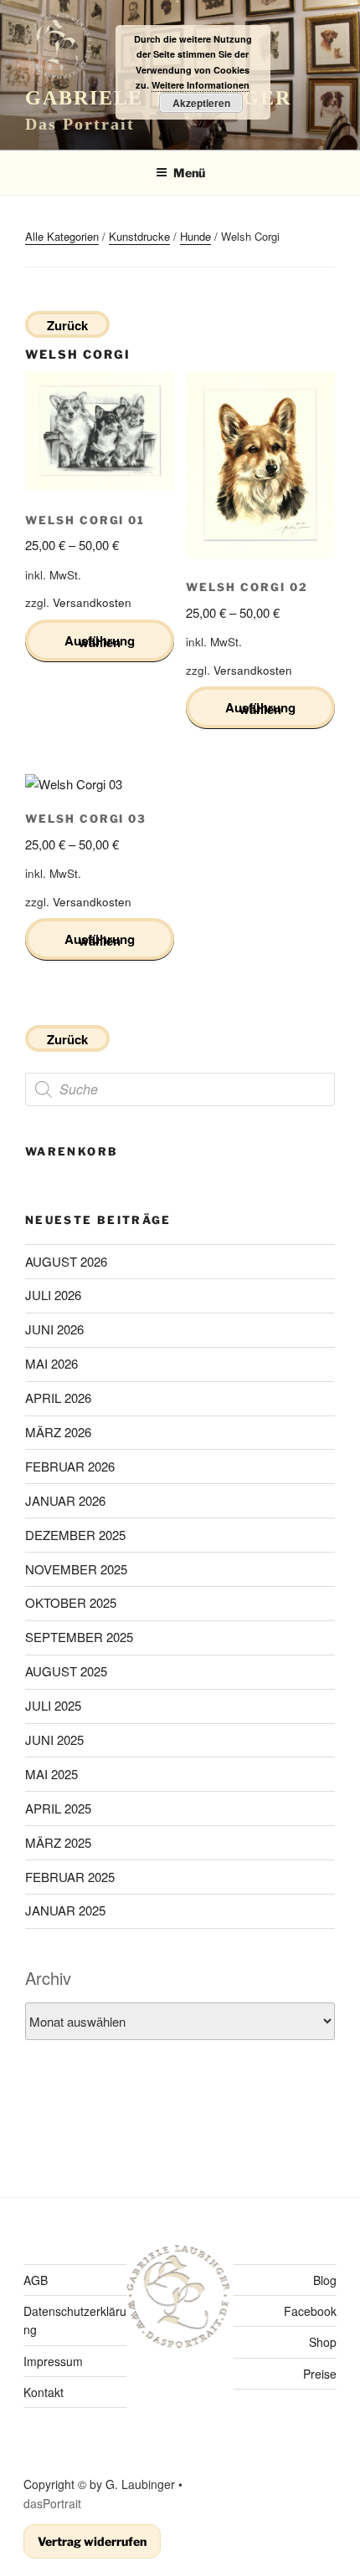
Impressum (53, 2361)
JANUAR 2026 (65, 1500)
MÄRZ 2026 (58, 1432)
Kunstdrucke (139, 236)
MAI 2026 (51, 1363)
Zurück (67, 325)
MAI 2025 (51, 1774)
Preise (320, 2374)
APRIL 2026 (58, 1398)
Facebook (310, 2311)
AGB (36, 2280)
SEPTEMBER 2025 (79, 1637)
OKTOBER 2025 (71, 1602)
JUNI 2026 (54, 1329)
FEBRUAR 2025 (70, 1877)
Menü (189, 173)
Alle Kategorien (62, 236)
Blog (325, 2280)
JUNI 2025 (54, 1739)
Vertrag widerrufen (92, 2541)
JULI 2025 (53, 1705)
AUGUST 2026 (66, 1261)
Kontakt (44, 2392)
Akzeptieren (201, 103)
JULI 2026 (53, 1295)
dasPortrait (52, 2503)
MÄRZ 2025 (58, 1842)
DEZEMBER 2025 (75, 1535)
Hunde (195, 236)
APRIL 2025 (58, 1808)
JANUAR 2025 (65, 1910)
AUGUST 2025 (66, 1671)
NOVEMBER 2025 (76, 1569)
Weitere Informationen (201, 85)
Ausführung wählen (100, 641)
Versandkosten (92, 602)
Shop (323, 2342)
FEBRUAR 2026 (70, 1466)
